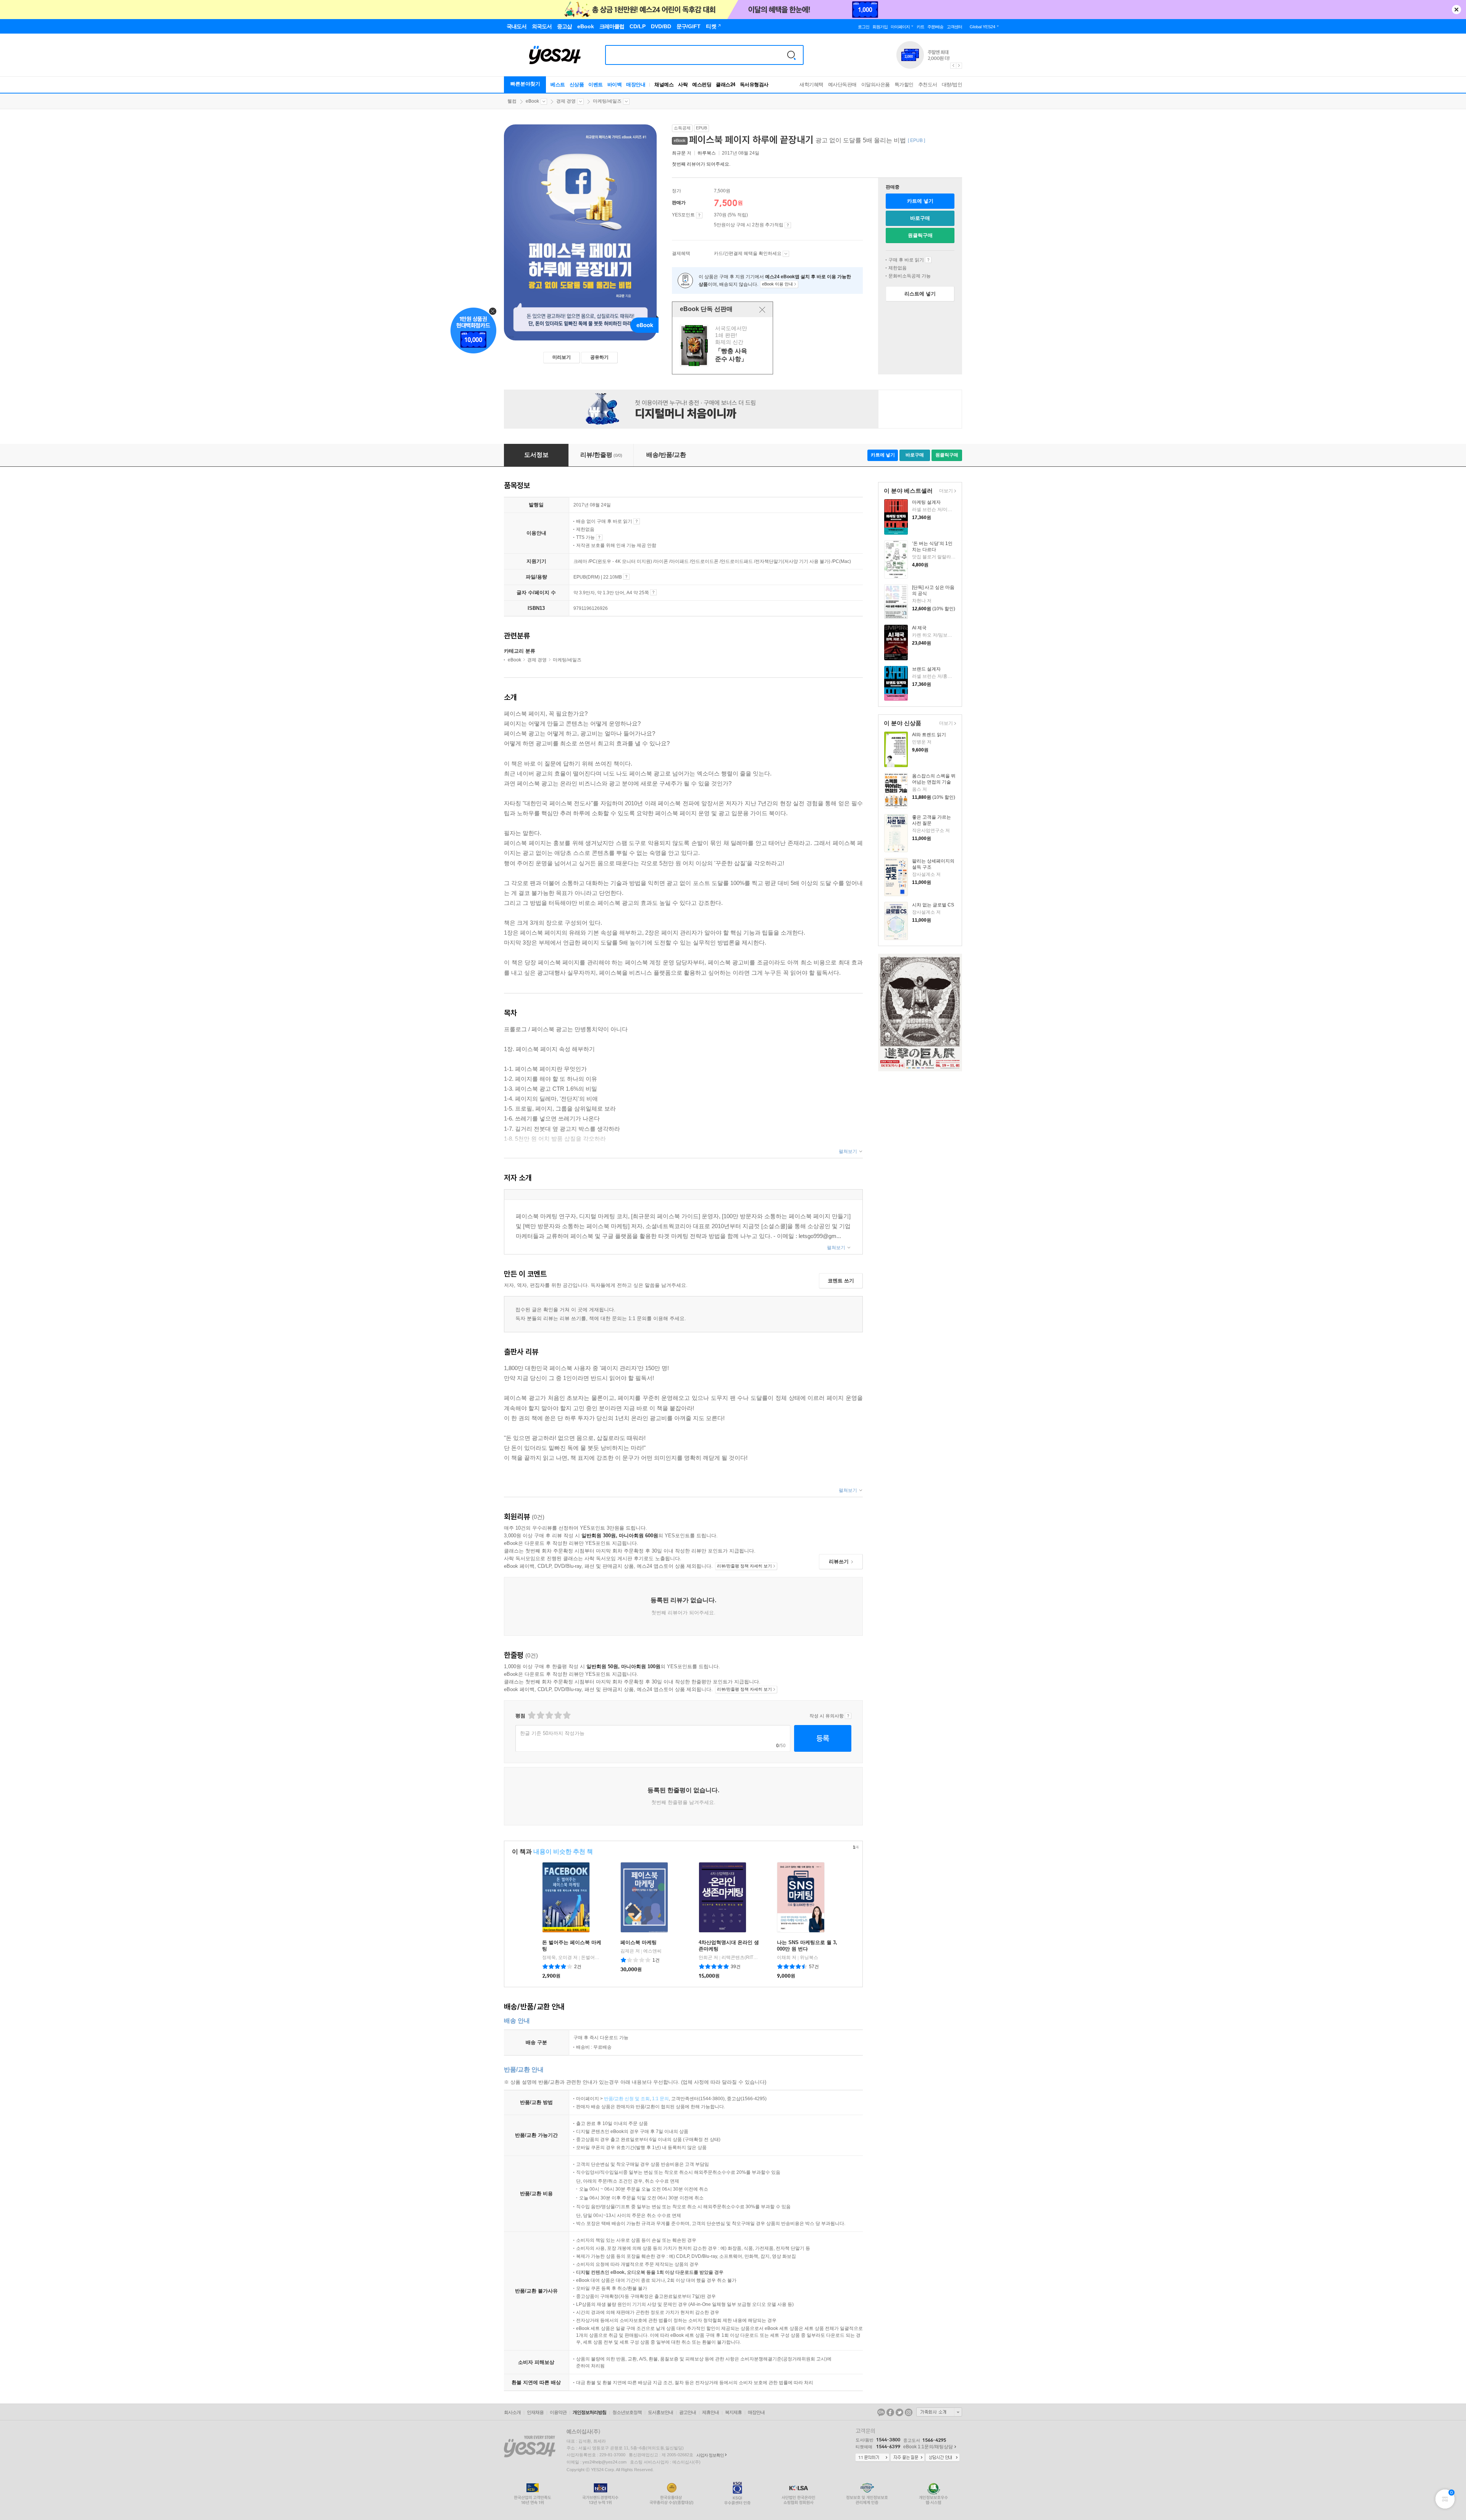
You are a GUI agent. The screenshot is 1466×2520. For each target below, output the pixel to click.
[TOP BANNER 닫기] (1456, 10)
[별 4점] (540, 1715)
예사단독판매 (842, 85)
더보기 (945, 491)
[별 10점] (566, 1715)
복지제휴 (733, 2412)
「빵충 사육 (723, 346)
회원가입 (880, 27)
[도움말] (699, 215)
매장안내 (636, 85)
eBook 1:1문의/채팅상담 (928, 2447)
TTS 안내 (599, 537)
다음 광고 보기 (959, 66)
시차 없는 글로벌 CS (933, 905)
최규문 (679, 153)
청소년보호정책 (627, 2412)
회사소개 (512, 2412)
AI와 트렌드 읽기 (929, 735)
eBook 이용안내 (928, 260)
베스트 (558, 85)
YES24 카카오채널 (881, 2412)
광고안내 (688, 2412)
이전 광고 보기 (953, 66)
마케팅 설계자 (926, 502)
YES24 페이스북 (890, 2412)
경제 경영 (566, 101)
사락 (683, 85)
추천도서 (928, 85)
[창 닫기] (762, 310)
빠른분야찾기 (525, 84)
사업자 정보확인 (710, 2455)
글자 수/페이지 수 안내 (653, 592)
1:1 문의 (660, 2099)
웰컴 (512, 101)
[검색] (791, 55)
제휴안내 (710, 2412)
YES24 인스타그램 (909, 2412)
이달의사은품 (876, 85)
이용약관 (558, 2412)
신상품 (577, 85)
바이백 (615, 85)
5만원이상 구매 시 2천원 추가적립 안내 (788, 225)
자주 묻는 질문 (907, 2458)
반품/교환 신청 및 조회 (627, 2099)
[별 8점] (558, 1715)
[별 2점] (531, 1715)
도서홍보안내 (660, 2412)
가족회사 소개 (939, 2412)
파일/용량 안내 (626, 577)
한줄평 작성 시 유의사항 (848, 1716)
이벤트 (596, 85)
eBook (532, 101)
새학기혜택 (811, 85)
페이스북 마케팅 (639, 1942)
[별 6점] (549, 1715)
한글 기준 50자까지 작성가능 (552, 1733)
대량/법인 (952, 85)
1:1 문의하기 (872, 2458)
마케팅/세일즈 (607, 101)
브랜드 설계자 (926, 669)
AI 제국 (919, 628)
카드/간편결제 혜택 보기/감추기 (786, 254)
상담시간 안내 (943, 2458)
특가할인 (904, 85)
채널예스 (664, 85)
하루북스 (707, 153)
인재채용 (535, 2412)
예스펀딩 (702, 85)
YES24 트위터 (899, 2412)
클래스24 (726, 85)
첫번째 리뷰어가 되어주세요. (701, 164)
